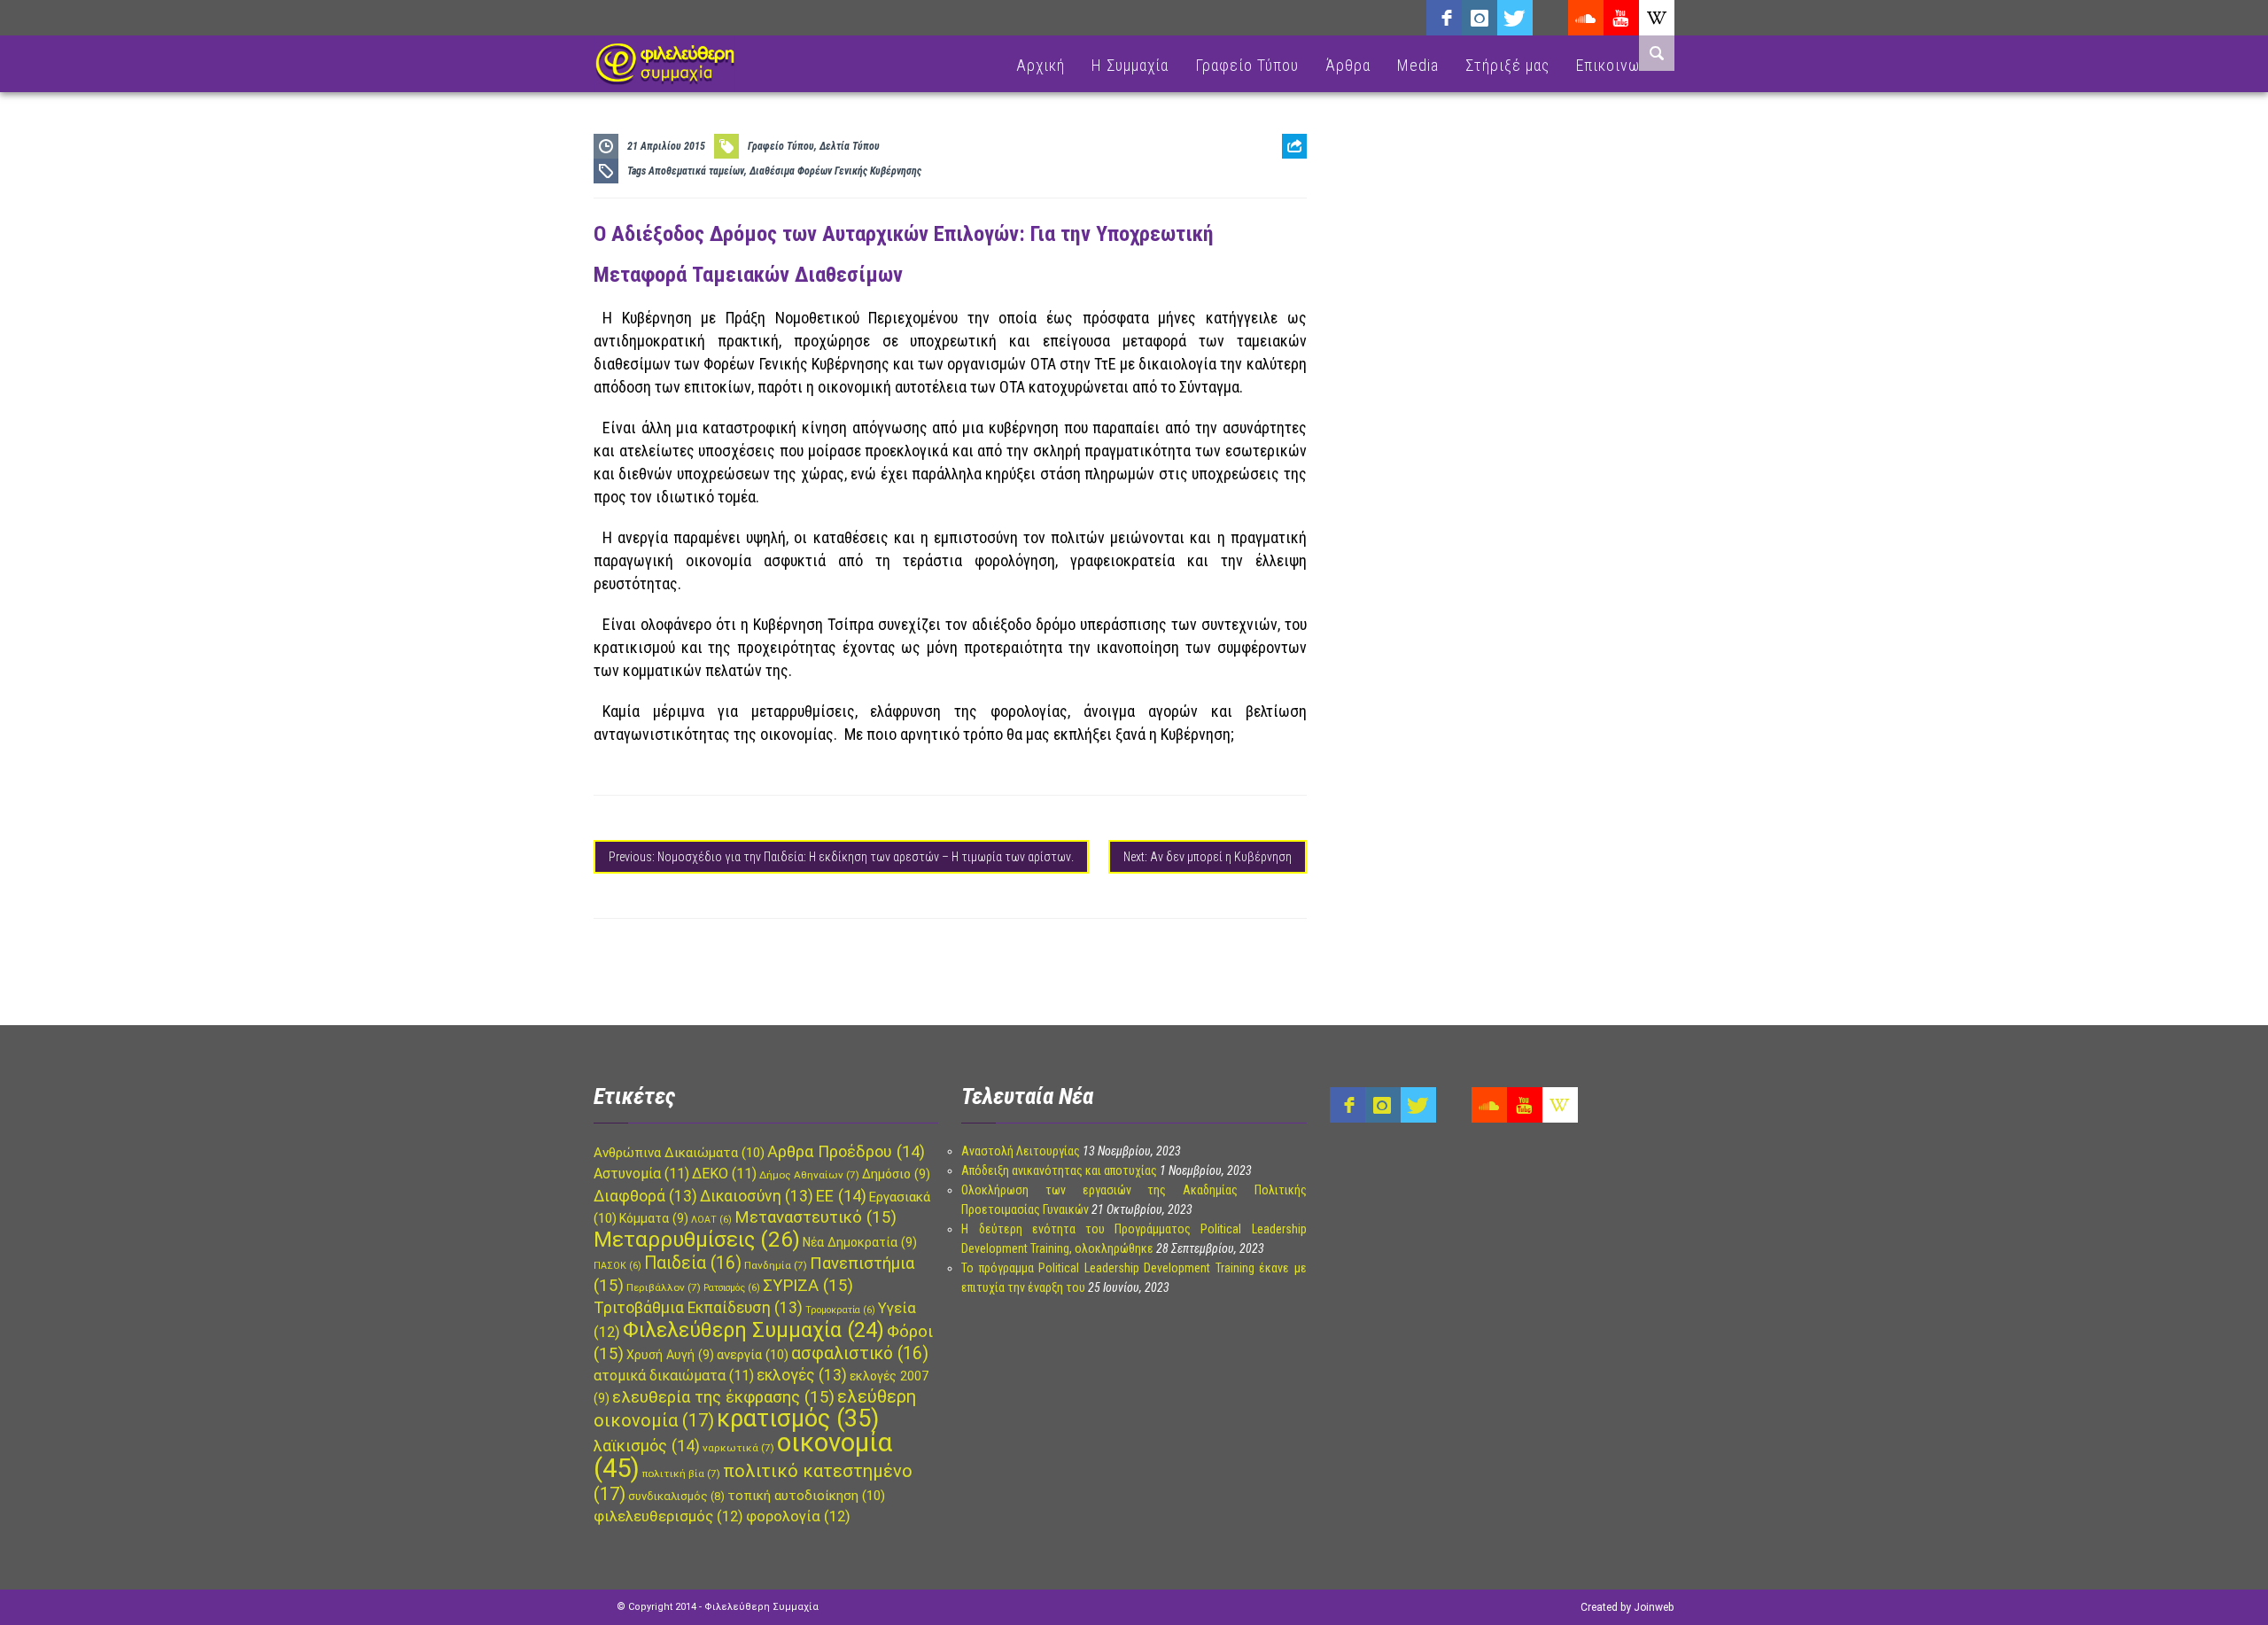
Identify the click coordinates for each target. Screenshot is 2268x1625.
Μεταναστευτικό (816, 1217)
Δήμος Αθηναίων (809, 1175)
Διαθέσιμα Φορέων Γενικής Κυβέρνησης (835, 171)
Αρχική (1041, 65)
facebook (1444, 18)
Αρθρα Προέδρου (846, 1151)
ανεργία (753, 1355)
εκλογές (802, 1375)
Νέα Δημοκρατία (860, 1242)
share (1287, 190)
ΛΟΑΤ (711, 1220)
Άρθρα (1348, 65)
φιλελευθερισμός (668, 1516)
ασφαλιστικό (860, 1353)
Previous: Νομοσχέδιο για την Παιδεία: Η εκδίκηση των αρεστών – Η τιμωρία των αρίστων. (841, 857)
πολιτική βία (681, 1473)
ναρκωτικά (738, 1448)
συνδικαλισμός (676, 1496)
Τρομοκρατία (840, 1310)
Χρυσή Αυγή (670, 1355)
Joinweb (1654, 1607)
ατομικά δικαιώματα (674, 1376)
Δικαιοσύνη (757, 1196)
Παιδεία (693, 1263)
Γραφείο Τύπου (1247, 65)
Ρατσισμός (732, 1288)
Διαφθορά (645, 1196)
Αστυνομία (641, 1174)
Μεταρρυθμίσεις (697, 1240)
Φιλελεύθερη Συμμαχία (753, 1330)
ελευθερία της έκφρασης (723, 1397)
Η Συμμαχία (1130, 65)
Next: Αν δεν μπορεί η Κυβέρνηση (1208, 857)
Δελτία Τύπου (850, 146)
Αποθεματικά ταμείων (696, 171)
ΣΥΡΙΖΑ (808, 1286)
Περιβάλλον (664, 1287)
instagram (1480, 18)
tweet (1288, 218)
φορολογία (798, 1516)
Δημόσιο (896, 1174)
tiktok (1550, 18)
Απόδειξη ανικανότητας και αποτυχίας (1059, 1170)
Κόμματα (654, 1218)
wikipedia (1657, 18)
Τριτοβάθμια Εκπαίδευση (698, 1308)
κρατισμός (798, 1419)
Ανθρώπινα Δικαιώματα (679, 1153)
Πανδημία (776, 1265)
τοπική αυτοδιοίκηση (806, 1496)
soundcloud (1586, 18)
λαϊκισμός (647, 1446)
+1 (1294, 245)
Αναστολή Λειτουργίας (1021, 1151)
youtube (1621, 18)
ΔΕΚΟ (724, 1174)
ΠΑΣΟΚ (617, 1266)
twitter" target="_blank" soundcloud (1515, 18)
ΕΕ (841, 1196)
